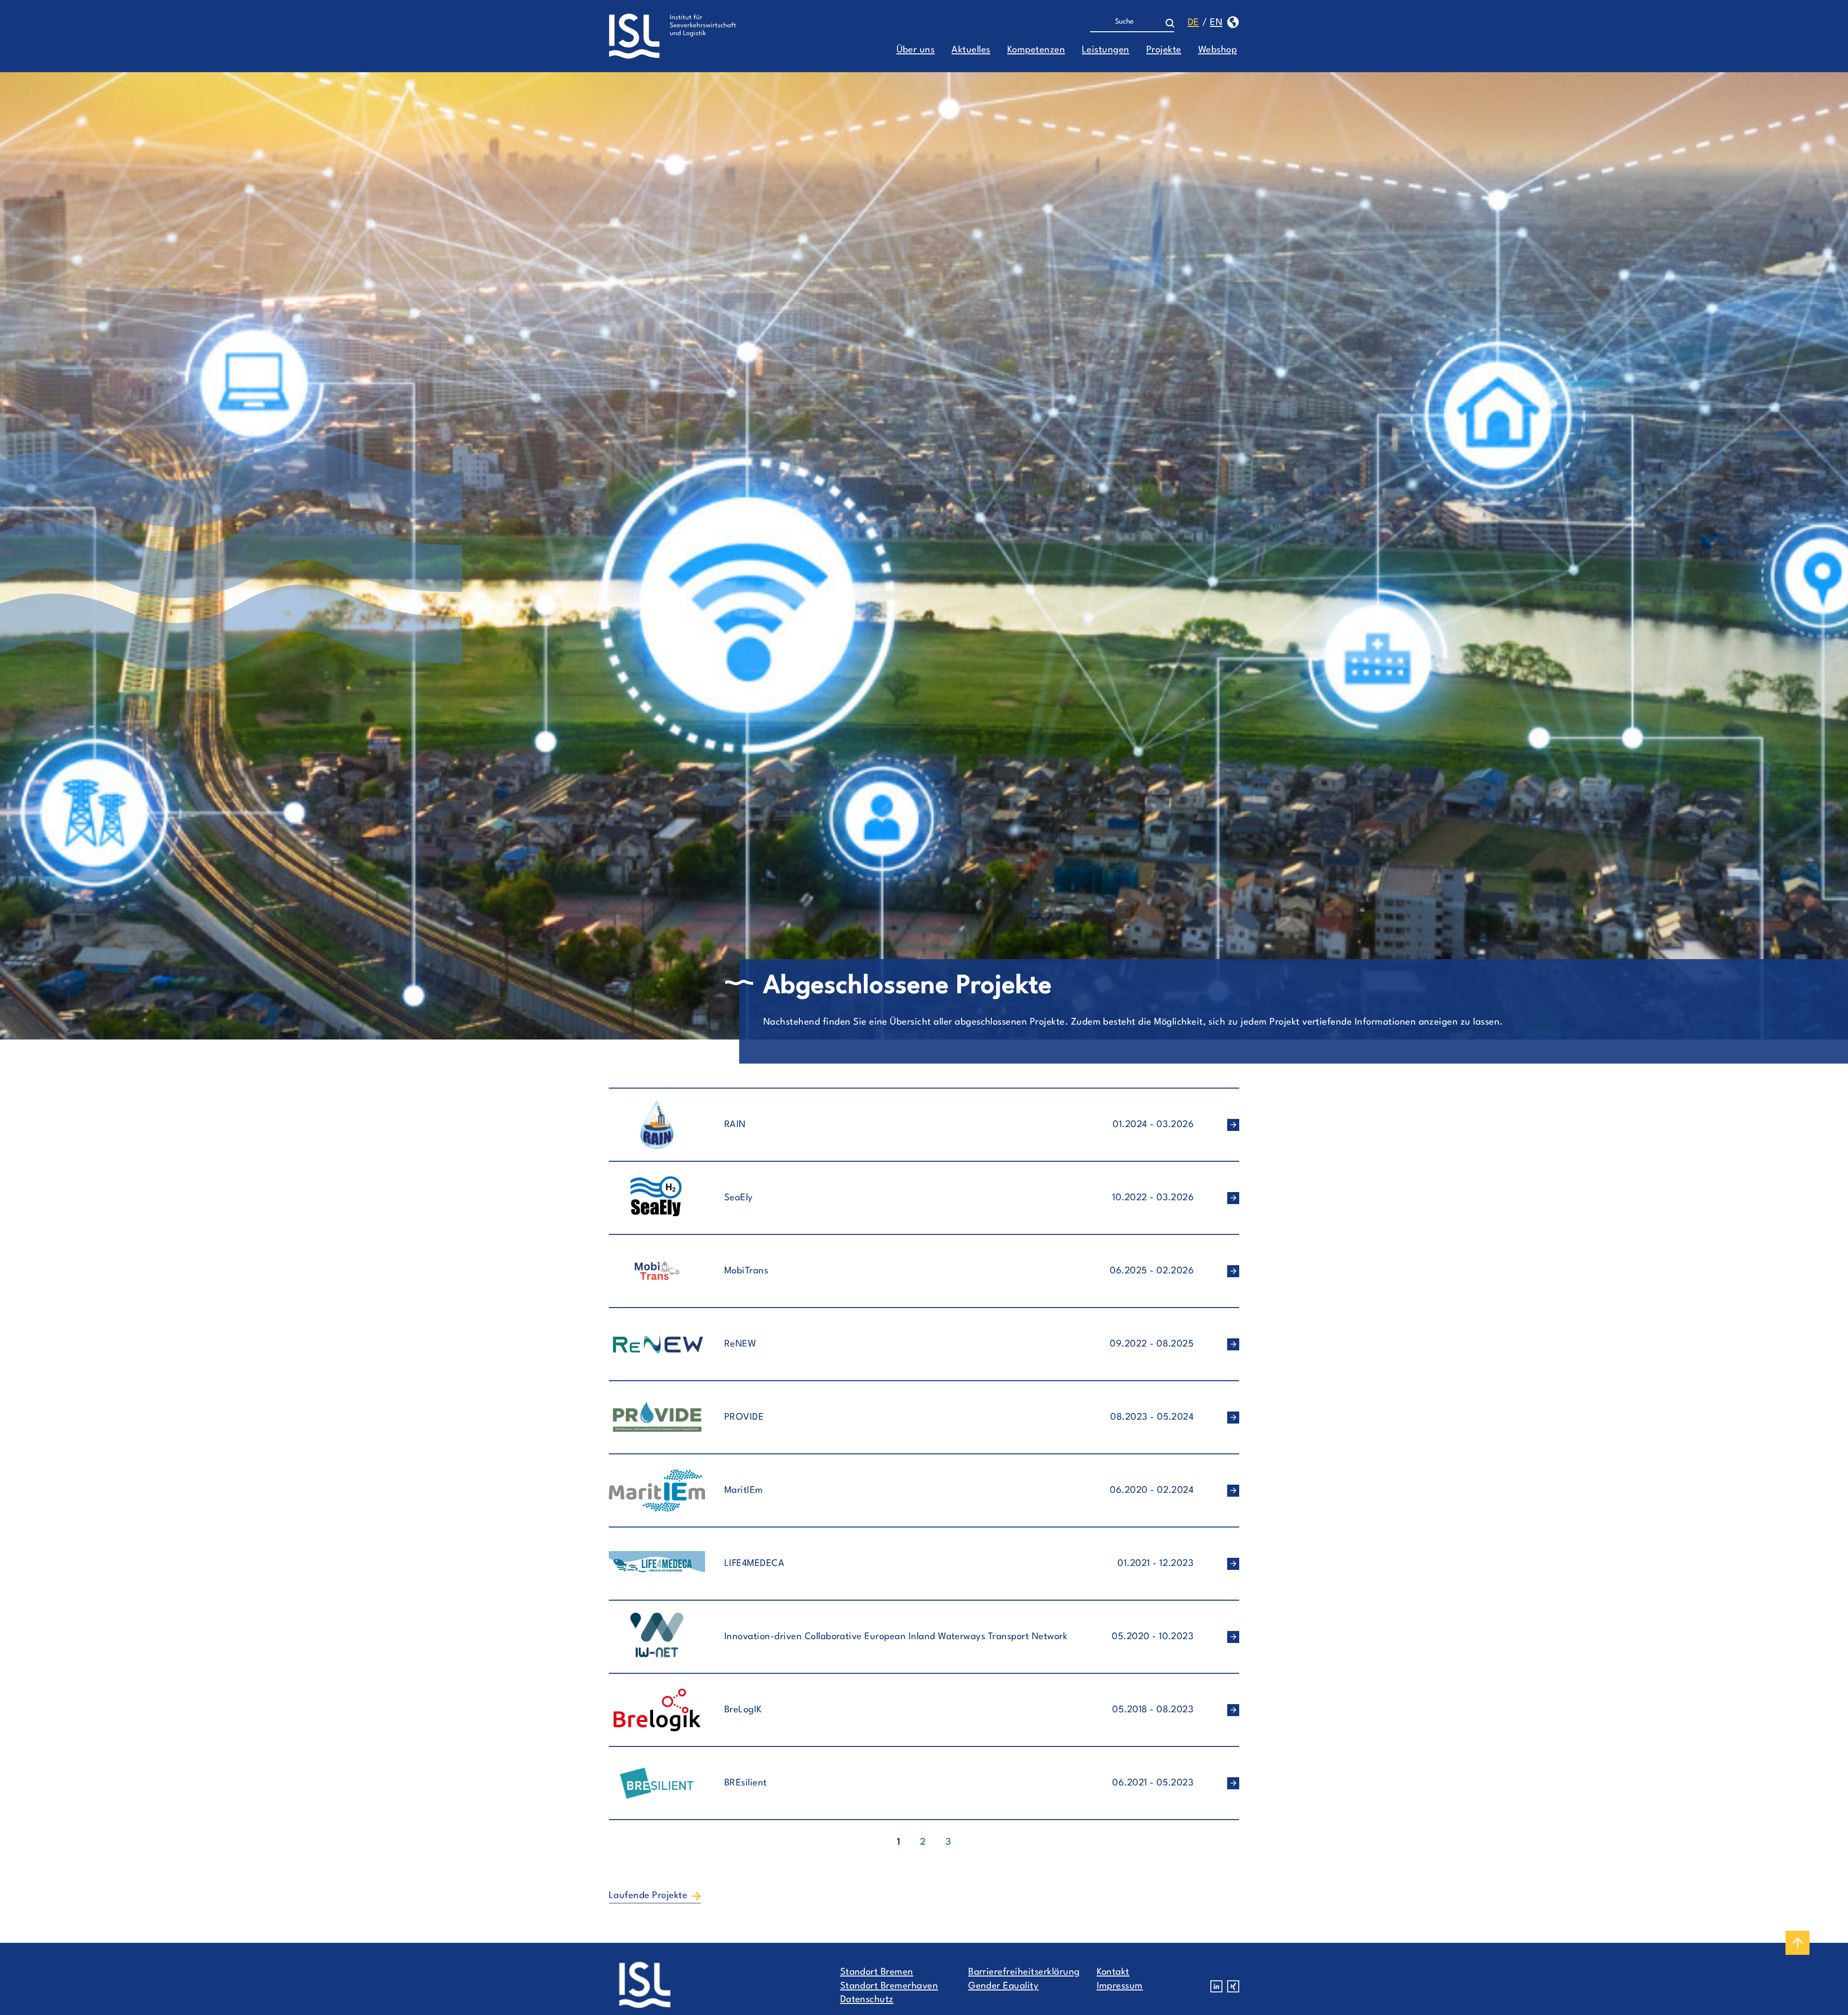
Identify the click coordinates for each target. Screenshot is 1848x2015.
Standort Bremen (877, 1972)
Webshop (1218, 50)
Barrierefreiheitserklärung (1024, 1972)
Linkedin (1216, 1986)
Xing (1233, 1986)
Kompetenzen (1036, 50)
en (1216, 23)
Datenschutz (867, 2000)
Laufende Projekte (648, 1896)
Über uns (916, 50)
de (1193, 23)
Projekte (1164, 50)
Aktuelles (971, 50)
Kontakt (1113, 1972)
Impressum (1120, 1986)
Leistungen (1106, 50)
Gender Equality (1003, 1986)
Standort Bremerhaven (889, 1986)
